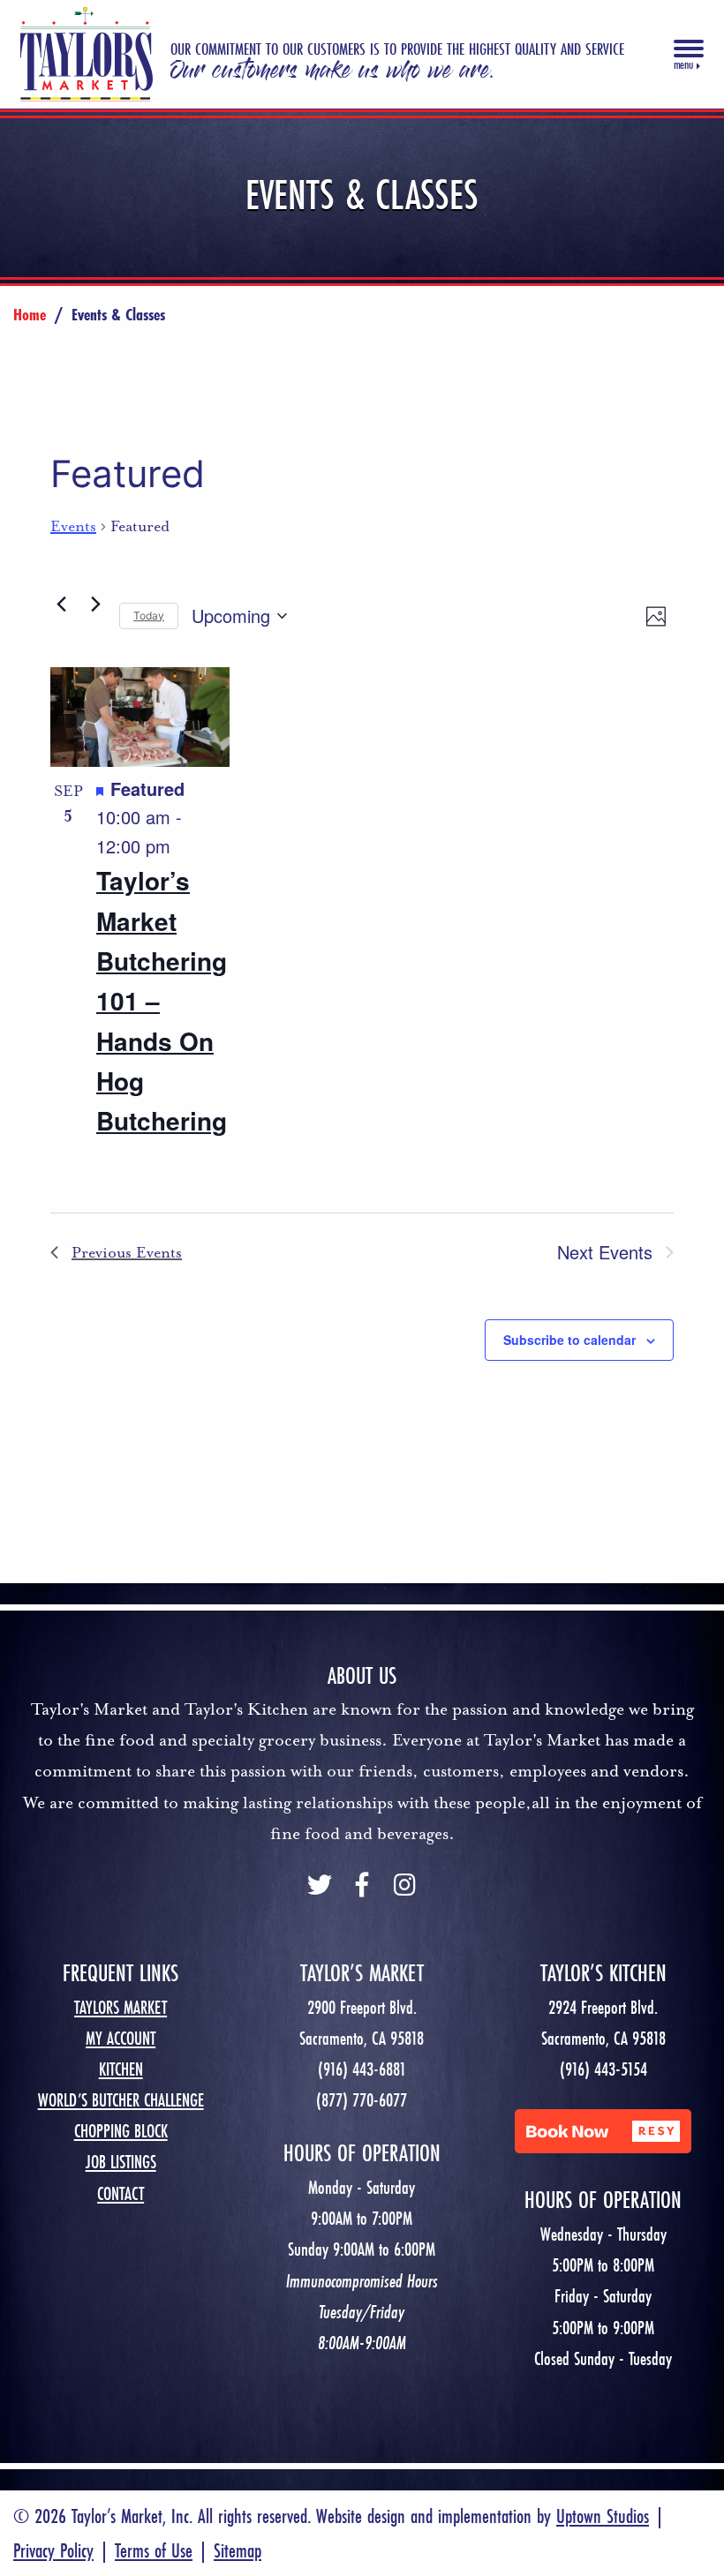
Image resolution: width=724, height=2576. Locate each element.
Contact (121, 2193)
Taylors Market (121, 2007)
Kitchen (121, 2069)
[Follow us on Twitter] (320, 1887)
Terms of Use (154, 2550)
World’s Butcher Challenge (121, 2100)
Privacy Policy (53, 2550)
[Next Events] (95, 604)
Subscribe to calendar (569, 1340)
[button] (603, 2131)
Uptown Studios (603, 2516)
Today (149, 616)
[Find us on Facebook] (362, 1887)
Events (73, 526)
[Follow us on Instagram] (404, 1887)
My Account (121, 2038)
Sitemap (238, 2550)
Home (30, 314)
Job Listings (121, 2162)
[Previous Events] (61, 604)
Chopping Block (121, 2131)
